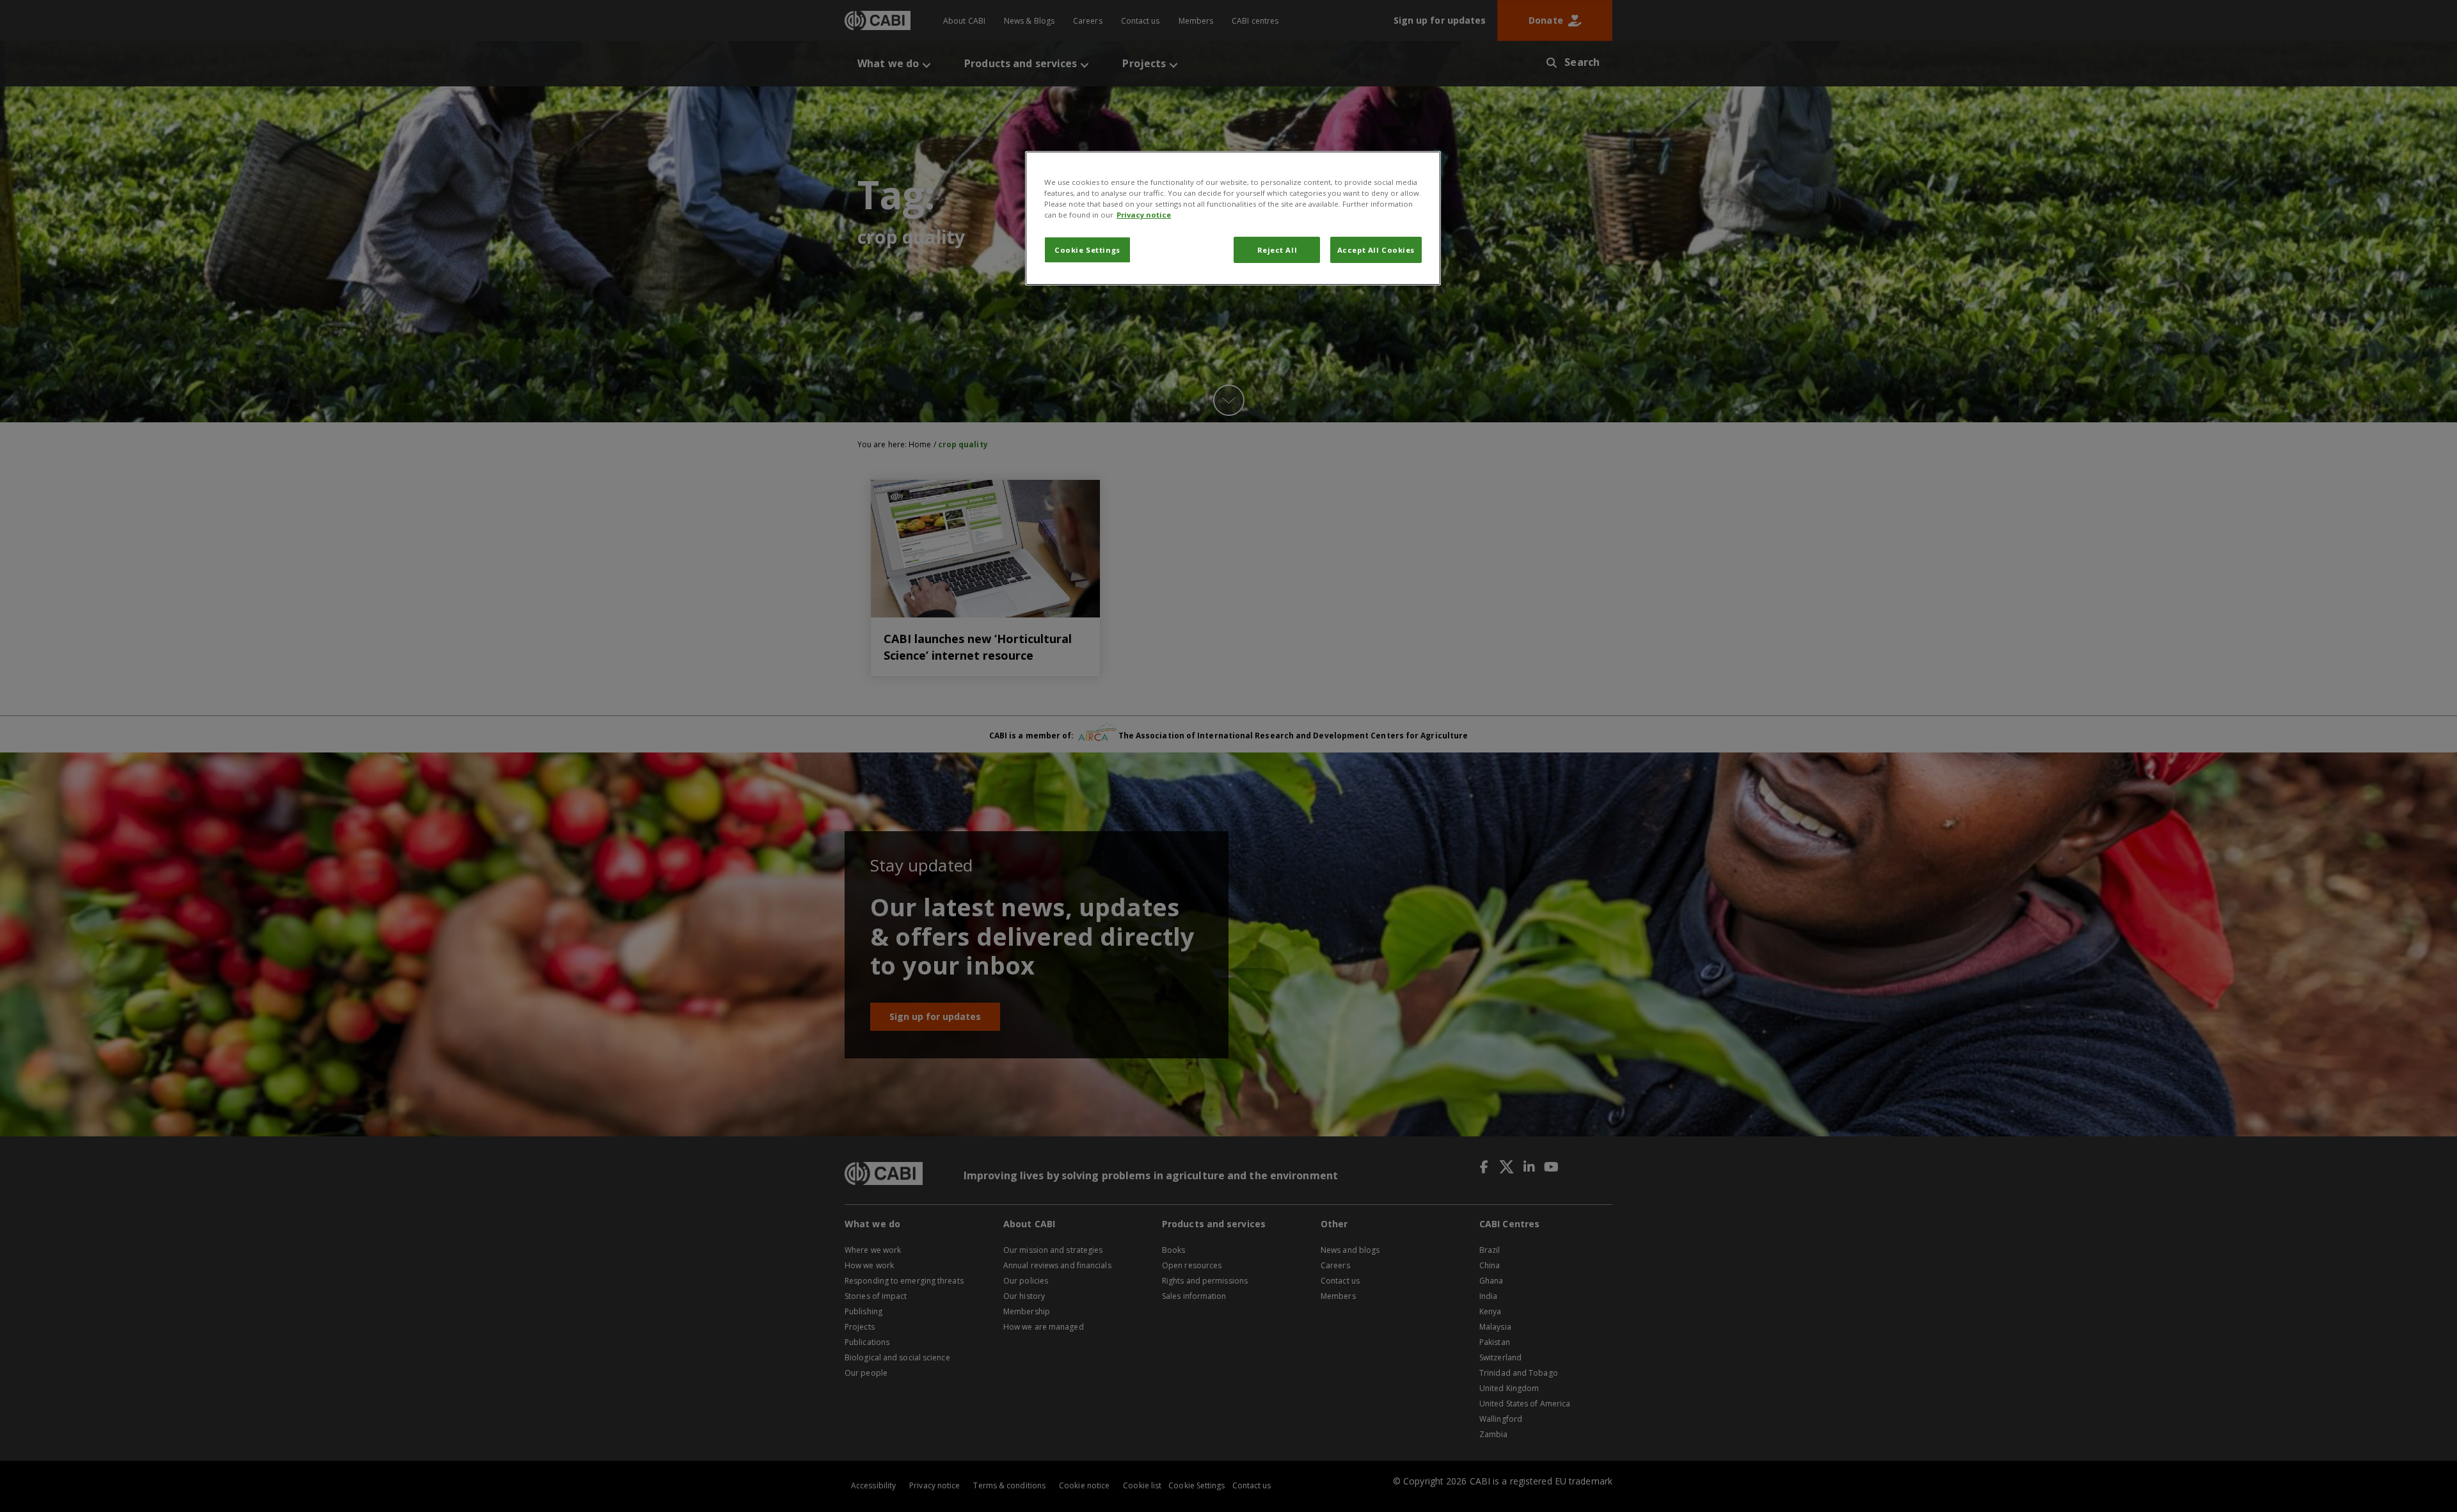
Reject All (1277, 250)
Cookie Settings (1087, 250)
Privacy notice (1144, 215)
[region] (1233, 218)
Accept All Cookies (1376, 250)
